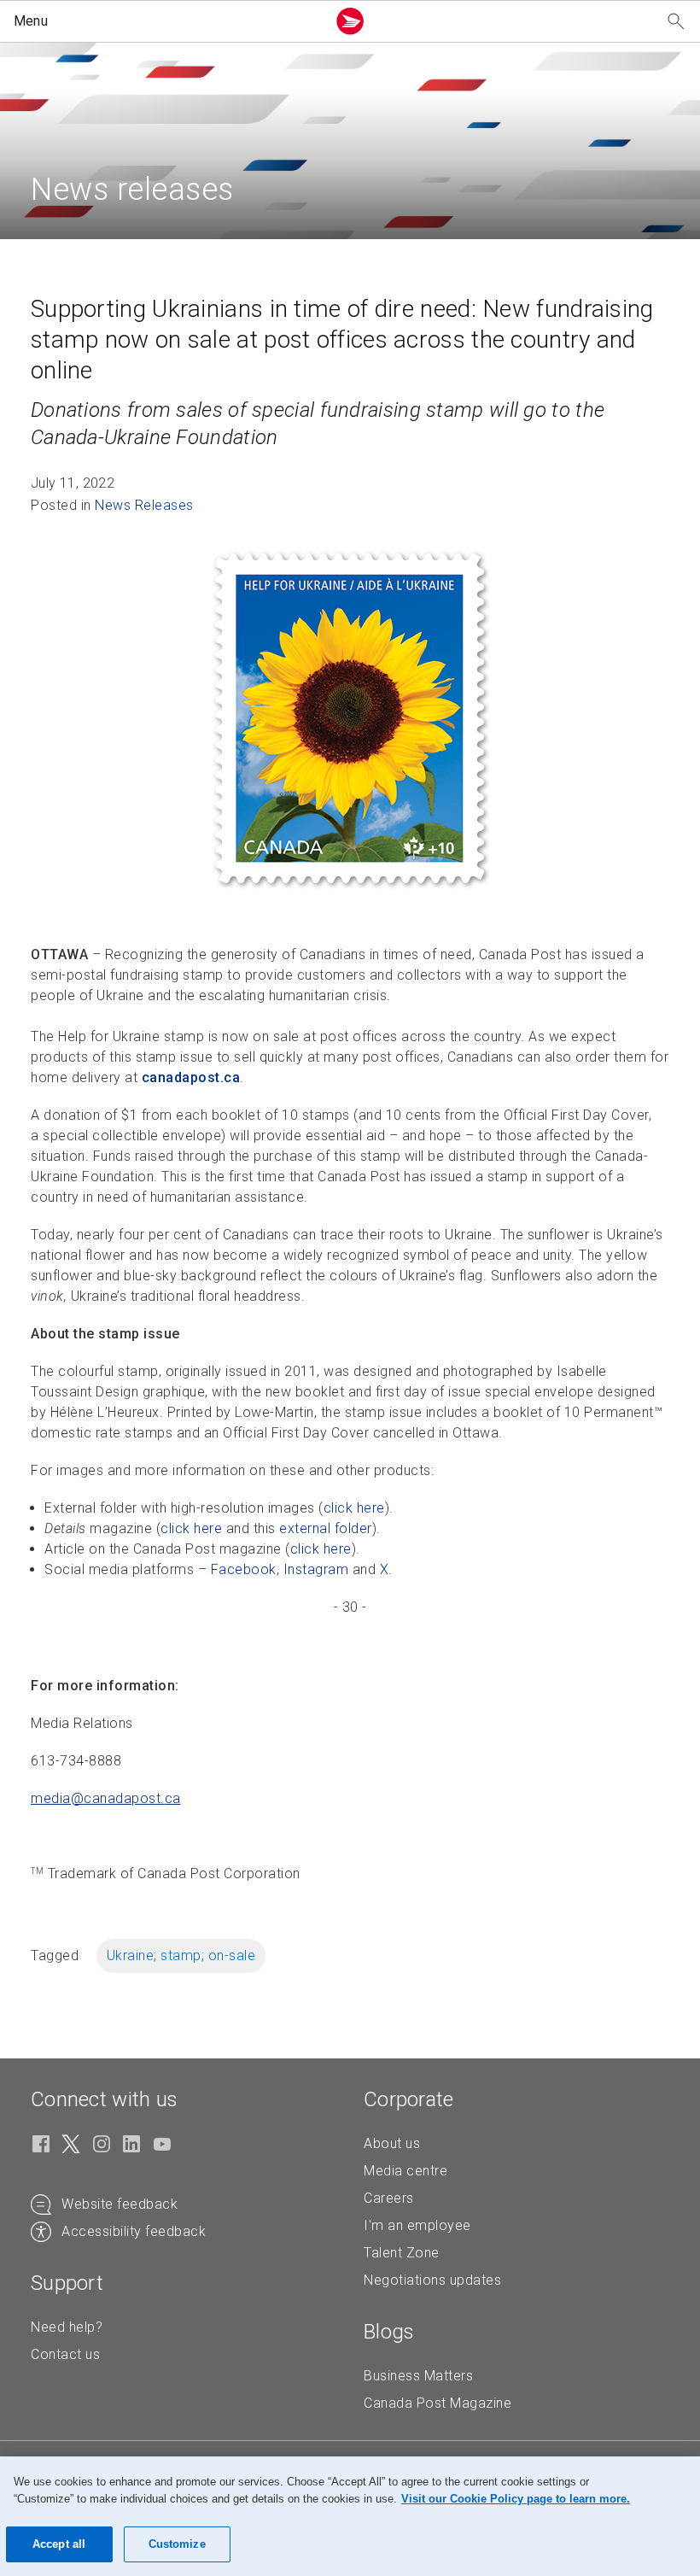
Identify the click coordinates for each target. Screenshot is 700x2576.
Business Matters (418, 2376)
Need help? (67, 2327)
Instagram (316, 1569)
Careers (389, 2198)
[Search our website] (676, 22)
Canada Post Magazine (437, 2403)
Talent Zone (402, 2253)
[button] (166, 21)
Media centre (405, 2171)
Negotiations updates (432, 2280)
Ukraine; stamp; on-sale (181, 1955)
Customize (177, 2544)
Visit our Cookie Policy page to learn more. (516, 2499)
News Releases (144, 505)
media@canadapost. (106, 1798)
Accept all (59, 2544)
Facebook (244, 1569)
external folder (326, 1528)
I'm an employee (417, 2225)
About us (392, 2143)
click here (354, 1508)
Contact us (65, 2354)
